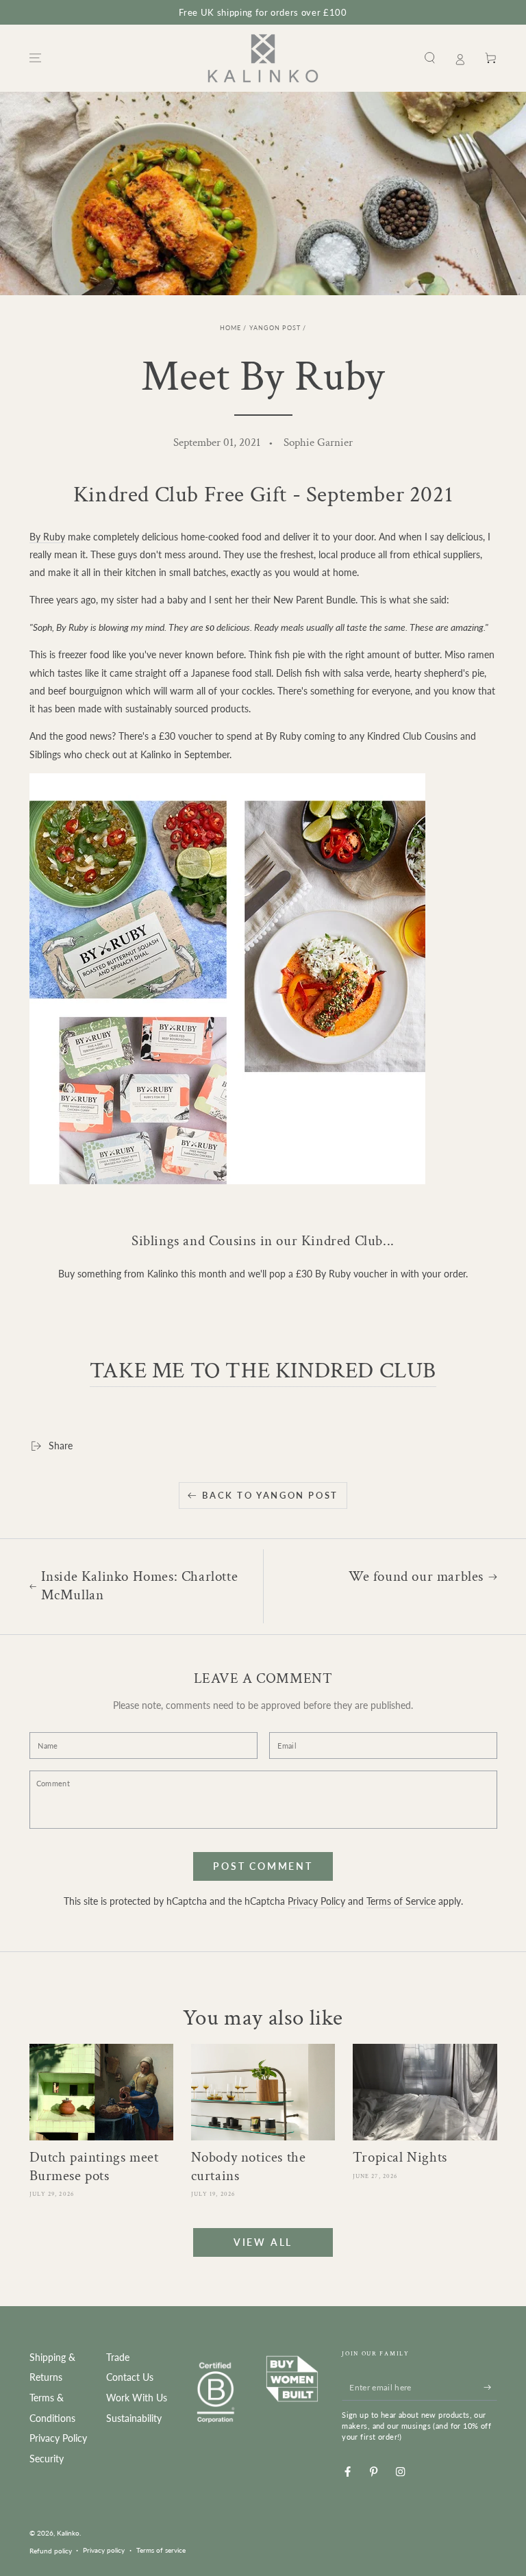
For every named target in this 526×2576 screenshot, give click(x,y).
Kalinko (68, 2533)
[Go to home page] (263, 58)
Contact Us (130, 2377)
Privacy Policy (316, 1901)
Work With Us (137, 2398)
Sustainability (134, 2418)
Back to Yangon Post (270, 1495)
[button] (430, 58)
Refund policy (51, 2551)
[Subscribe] (490, 2387)
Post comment (263, 1866)
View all (263, 2242)
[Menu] (36, 58)
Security (47, 2459)
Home (230, 328)
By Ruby (47, 537)
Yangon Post (275, 328)
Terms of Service (401, 1901)
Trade (118, 2358)
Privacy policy (104, 2550)
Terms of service (161, 2550)
